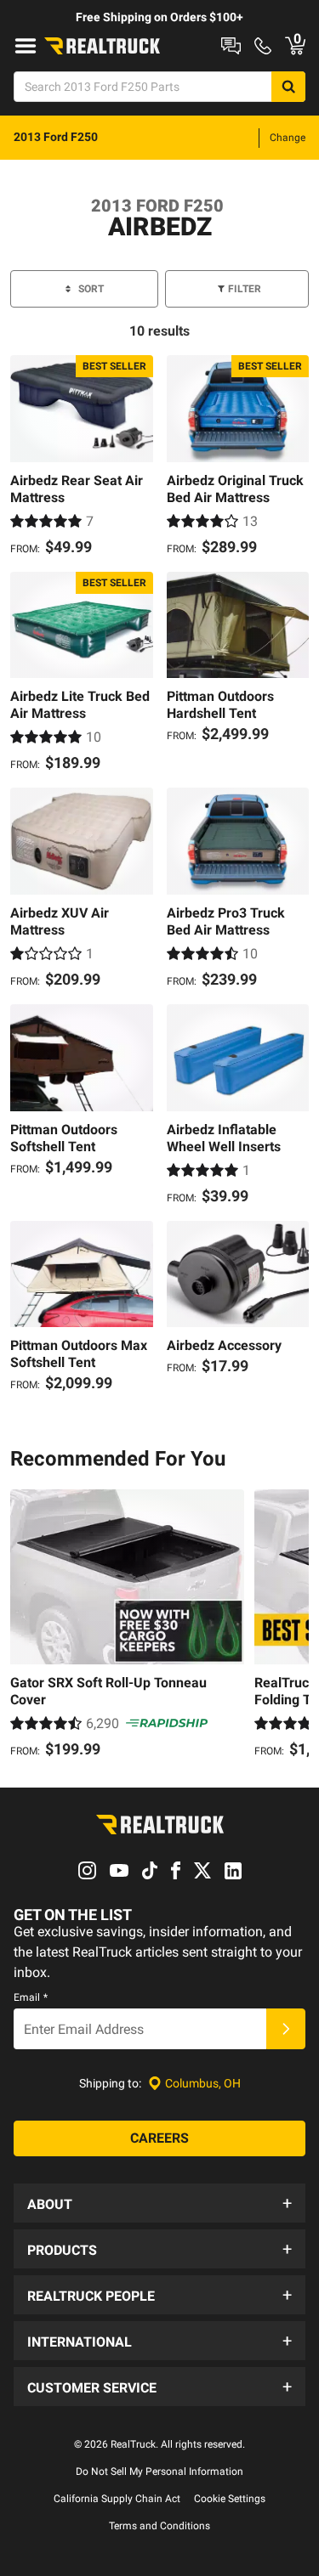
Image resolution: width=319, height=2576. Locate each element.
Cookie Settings (230, 2499)
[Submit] (286, 2029)
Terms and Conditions (159, 2526)
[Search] (288, 87)
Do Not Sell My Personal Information (159, 2471)
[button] (159, 2203)
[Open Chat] (231, 46)
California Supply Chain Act (117, 2499)
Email (31, 1997)
